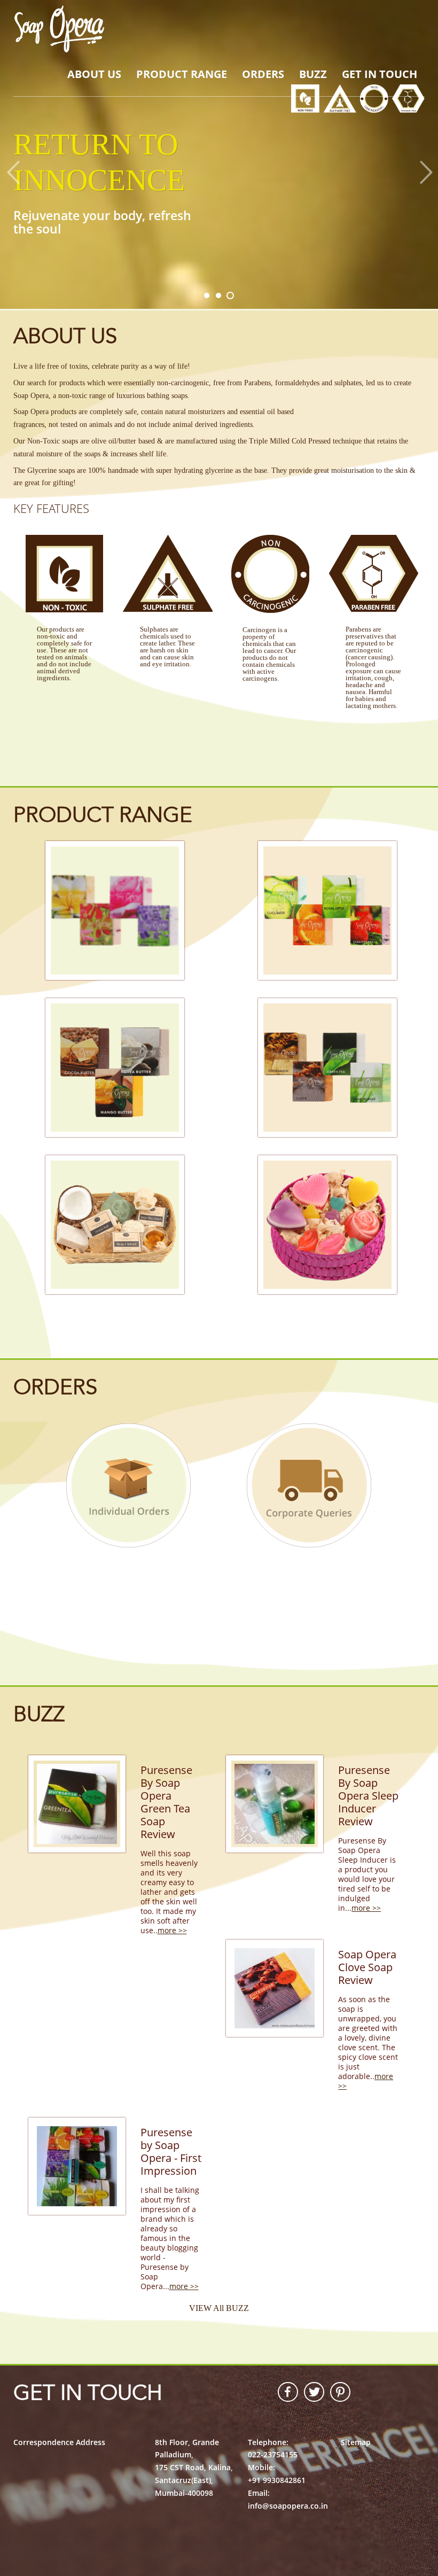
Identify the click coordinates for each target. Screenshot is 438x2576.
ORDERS (263, 74)
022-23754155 (273, 2454)
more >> (172, 1930)
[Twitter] (311, 2392)
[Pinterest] (337, 2392)
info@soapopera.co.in (288, 2506)
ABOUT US (94, 74)
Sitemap (356, 2442)
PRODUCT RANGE (182, 74)
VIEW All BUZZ (219, 2308)
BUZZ (313, 74)
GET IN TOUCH (380, 74)
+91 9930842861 (277, 2480)
